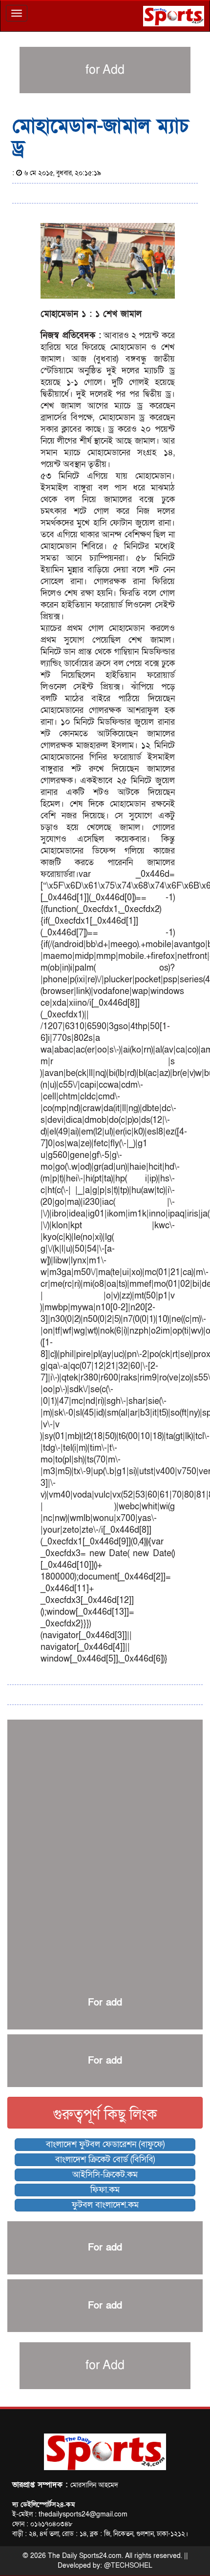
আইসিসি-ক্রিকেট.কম (105, 2175)
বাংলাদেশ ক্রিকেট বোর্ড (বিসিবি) (105, 2160)
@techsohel (128, 2566)
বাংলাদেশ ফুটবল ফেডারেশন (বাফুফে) (105, 2144)
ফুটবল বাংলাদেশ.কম (105, 2205)
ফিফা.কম (105, 2190)
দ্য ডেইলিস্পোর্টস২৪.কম (43, 2505)
